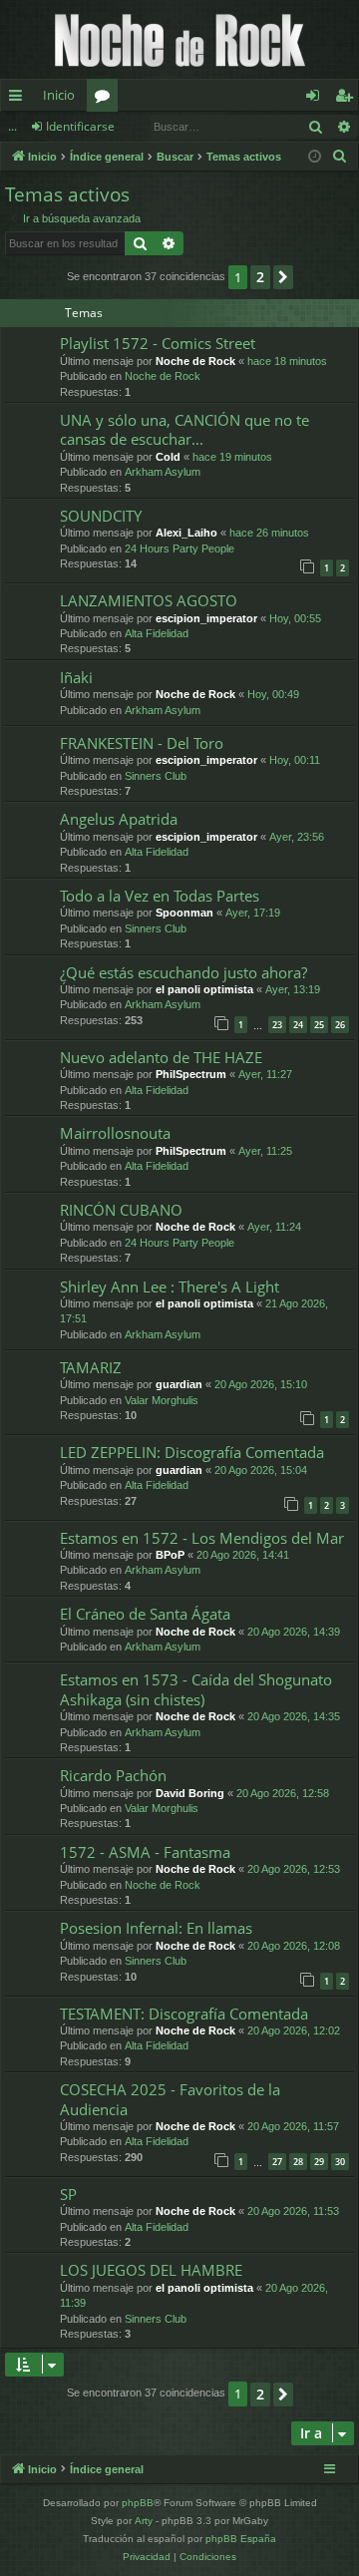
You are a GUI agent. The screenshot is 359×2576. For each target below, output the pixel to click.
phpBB (138, 2503)
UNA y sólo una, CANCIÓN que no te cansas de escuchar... (184, 429)
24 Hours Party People (179, 549)
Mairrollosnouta (115, 1133)
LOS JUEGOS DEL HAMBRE (151, 2270)
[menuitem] (340, 157)
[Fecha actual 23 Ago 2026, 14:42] (315, 157)
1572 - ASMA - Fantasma (145, 1852)
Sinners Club (156, 776)
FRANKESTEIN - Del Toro (142, 743)
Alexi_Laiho (186, 533)
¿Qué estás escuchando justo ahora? (183, 972)
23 (277, 1025)
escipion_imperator (206, 618)
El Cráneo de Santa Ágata (145, 1614)
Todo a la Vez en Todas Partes (160, 896)
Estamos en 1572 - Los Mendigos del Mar (202, 1538)
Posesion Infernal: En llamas (156, 1928)
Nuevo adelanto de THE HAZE (161, 1057)
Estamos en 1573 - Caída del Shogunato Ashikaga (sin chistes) (196, 1689)
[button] (283, 277)
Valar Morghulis (162, 1400)
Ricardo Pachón (113, 1775)
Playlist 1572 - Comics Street (158, 343)
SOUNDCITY (101, 516)
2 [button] (260, 277)
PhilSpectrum (191, 1074)
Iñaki (76, 677)
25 (319, 1025)
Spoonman (184, 913)
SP (68, 2194)
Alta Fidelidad (157, 633)
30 (340, 2162)
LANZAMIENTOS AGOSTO (149, 600)
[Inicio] (179, 39)
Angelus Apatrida (119, 819)
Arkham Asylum (163, 472)
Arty (144, 2521)
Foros (106, 99)
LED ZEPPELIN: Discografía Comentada (192, 1452)
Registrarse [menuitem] (348, 99)
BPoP (170, 1555)
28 (298, 2162)
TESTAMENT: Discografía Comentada (184, 2014)
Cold (168, 457)
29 (319, 2162)
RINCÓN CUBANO (121, 1210)
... (12, 126)
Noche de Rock (195, 361)
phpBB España (241, 2539)
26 (340, 1025)
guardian (179, 1384)
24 (298, 1025)
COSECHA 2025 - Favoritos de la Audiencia (170, 2099)
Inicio (59, 95)
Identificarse (80, 126)
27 (277, 2162)
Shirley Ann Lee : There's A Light (170, 1287)
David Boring (190, 1793)
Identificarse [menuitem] (317, 99)
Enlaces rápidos (19, 99)
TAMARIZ (91, 1367)
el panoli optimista (204, 989)
